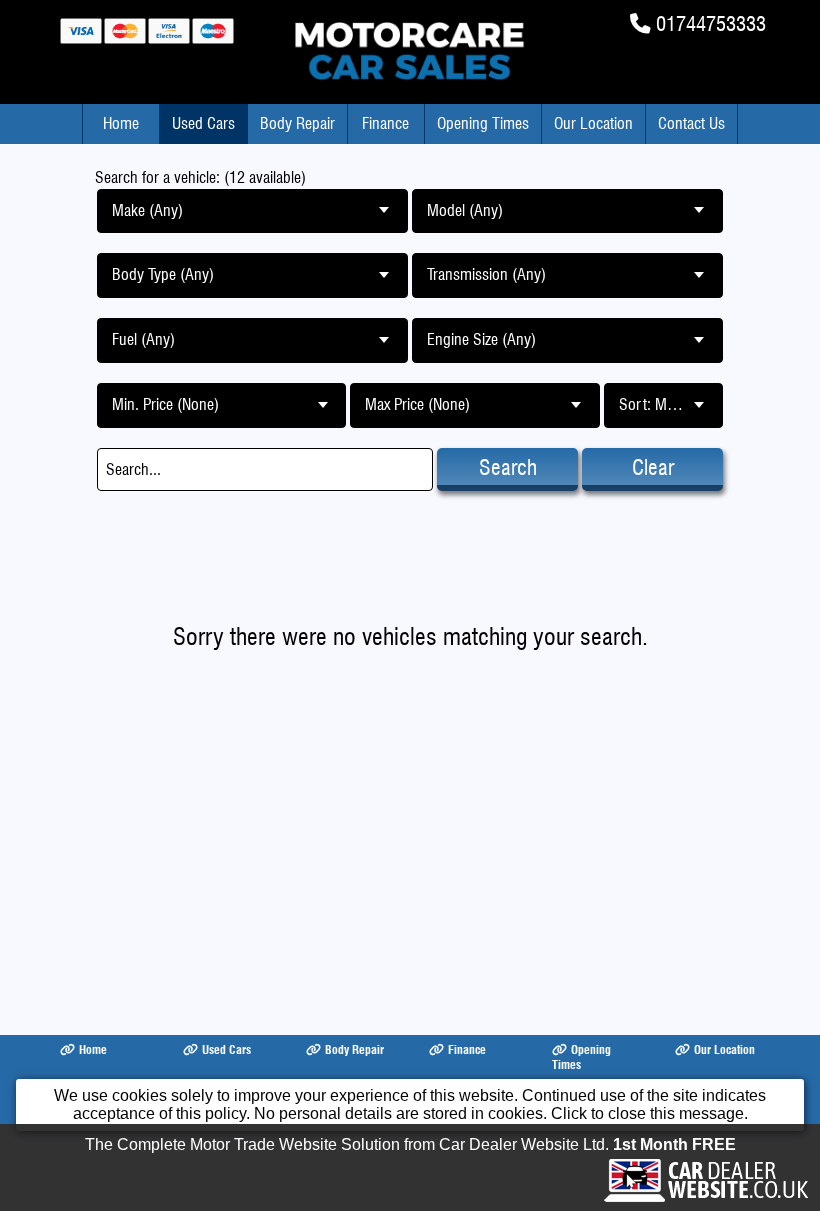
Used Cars (203, 123)
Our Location (593, 123)
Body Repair (297, 123)
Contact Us (691, 123)
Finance (385, 123)
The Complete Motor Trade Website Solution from (410, 1144)
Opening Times (483, 123)
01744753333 (711, 23)
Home (121, 123)
